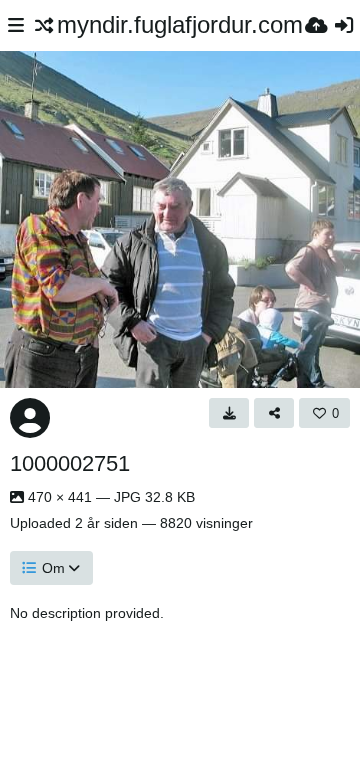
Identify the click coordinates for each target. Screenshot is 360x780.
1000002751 (70, 463)
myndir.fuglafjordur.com (180, 24)
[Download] (229, 413)
